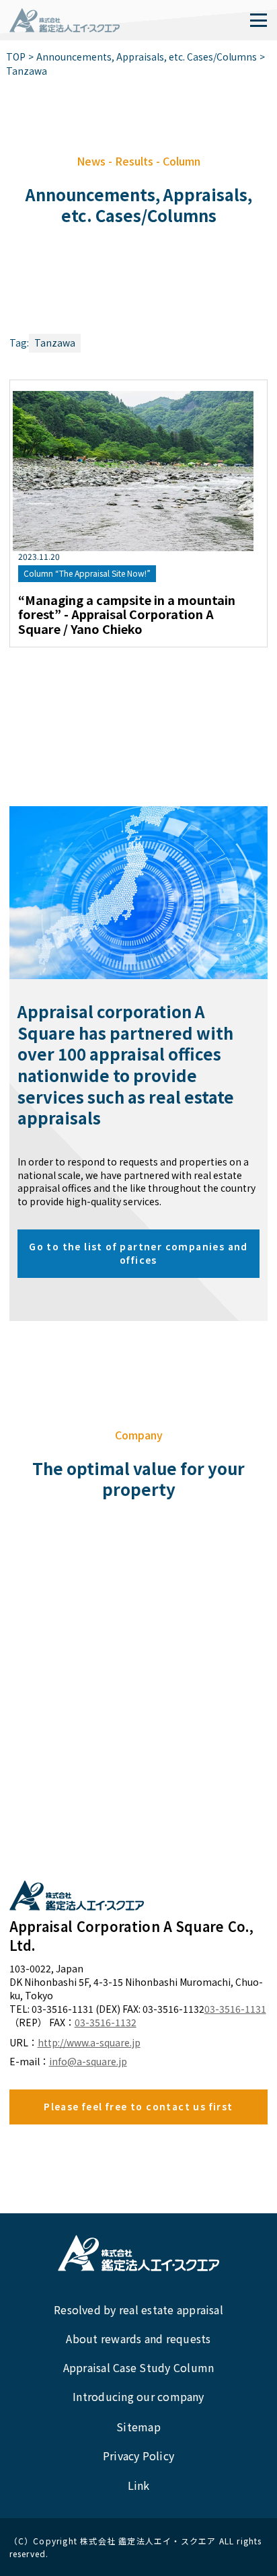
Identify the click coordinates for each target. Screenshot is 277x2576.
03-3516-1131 (235, 2009)
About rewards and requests (138, 2338)
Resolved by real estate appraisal (138, 2310)
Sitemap (138, 2427)
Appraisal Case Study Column (138, 2367)
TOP (16, 57)
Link (139, 2485)
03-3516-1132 (106, 2023)
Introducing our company (138, 2396)
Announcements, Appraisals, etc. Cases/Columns (147, 57)
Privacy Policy (138, 2456)
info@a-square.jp (88, 2062)
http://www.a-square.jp (89, 2043)
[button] (258, 20)
